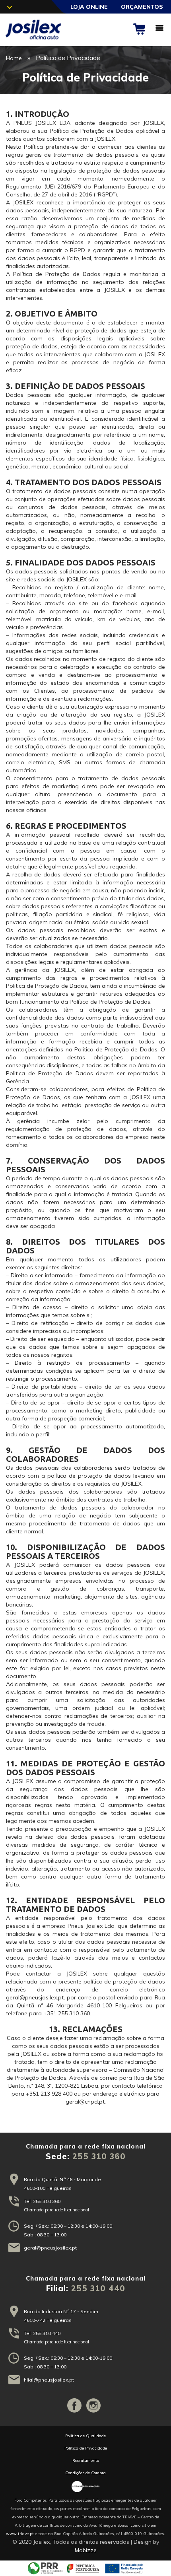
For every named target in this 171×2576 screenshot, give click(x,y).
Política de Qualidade (85, 2436)
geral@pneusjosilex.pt (50, 2248)
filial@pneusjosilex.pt (49, 2380)
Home (14, 58)
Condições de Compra (85, 2473)
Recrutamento (86, 2460)
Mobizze (86, 2550)
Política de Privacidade (86, 2448)
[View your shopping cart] (142, 29)
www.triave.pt (20, 2534)
